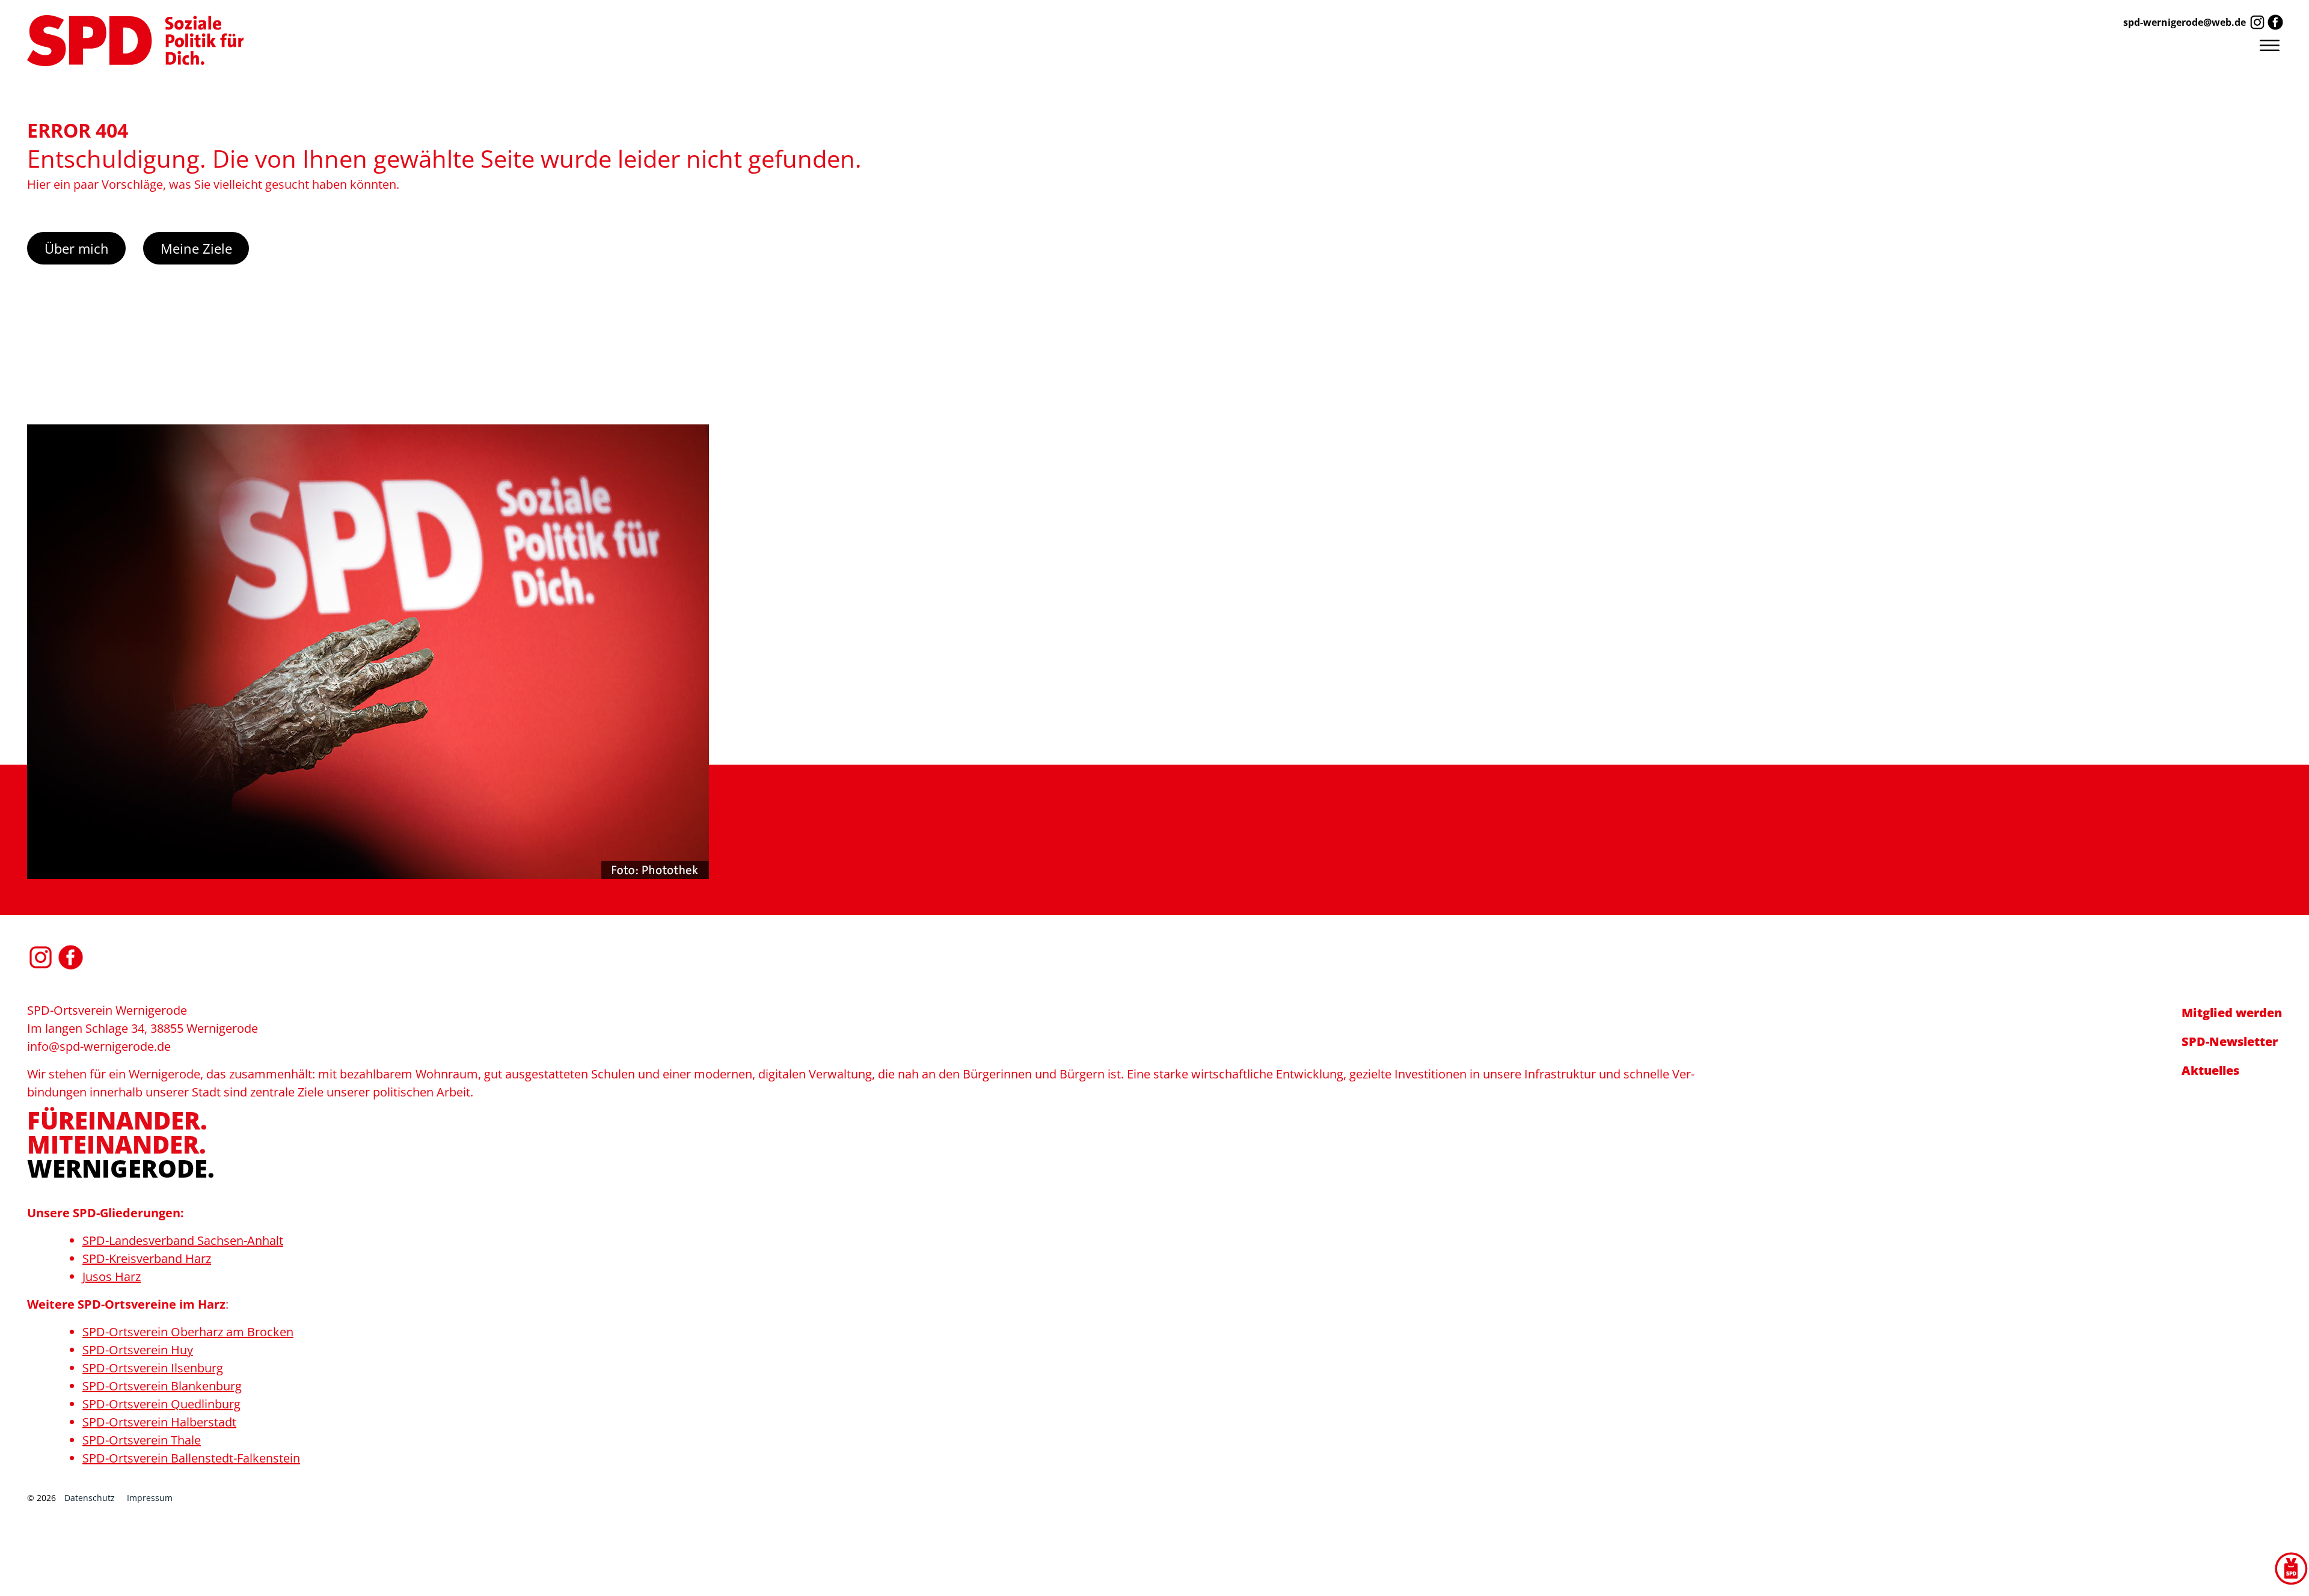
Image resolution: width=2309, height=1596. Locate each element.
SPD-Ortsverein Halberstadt (159, 1422)
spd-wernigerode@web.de (2185, 22)
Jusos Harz (112, 1276)
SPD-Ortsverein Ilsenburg (153, 1368)
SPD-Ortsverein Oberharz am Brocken (188, 1332)
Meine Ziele (196, 248)
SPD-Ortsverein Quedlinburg (161, 1404)
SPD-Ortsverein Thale (142, 1440)
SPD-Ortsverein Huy (138, 1350)
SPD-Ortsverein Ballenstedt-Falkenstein (191, 1458)
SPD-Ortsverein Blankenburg (162, 1386)
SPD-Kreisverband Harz (147, 1258)
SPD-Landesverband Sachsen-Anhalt (183, 1240)
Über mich (77, 248)
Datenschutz (90, 1498)
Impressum (150, 1498)
